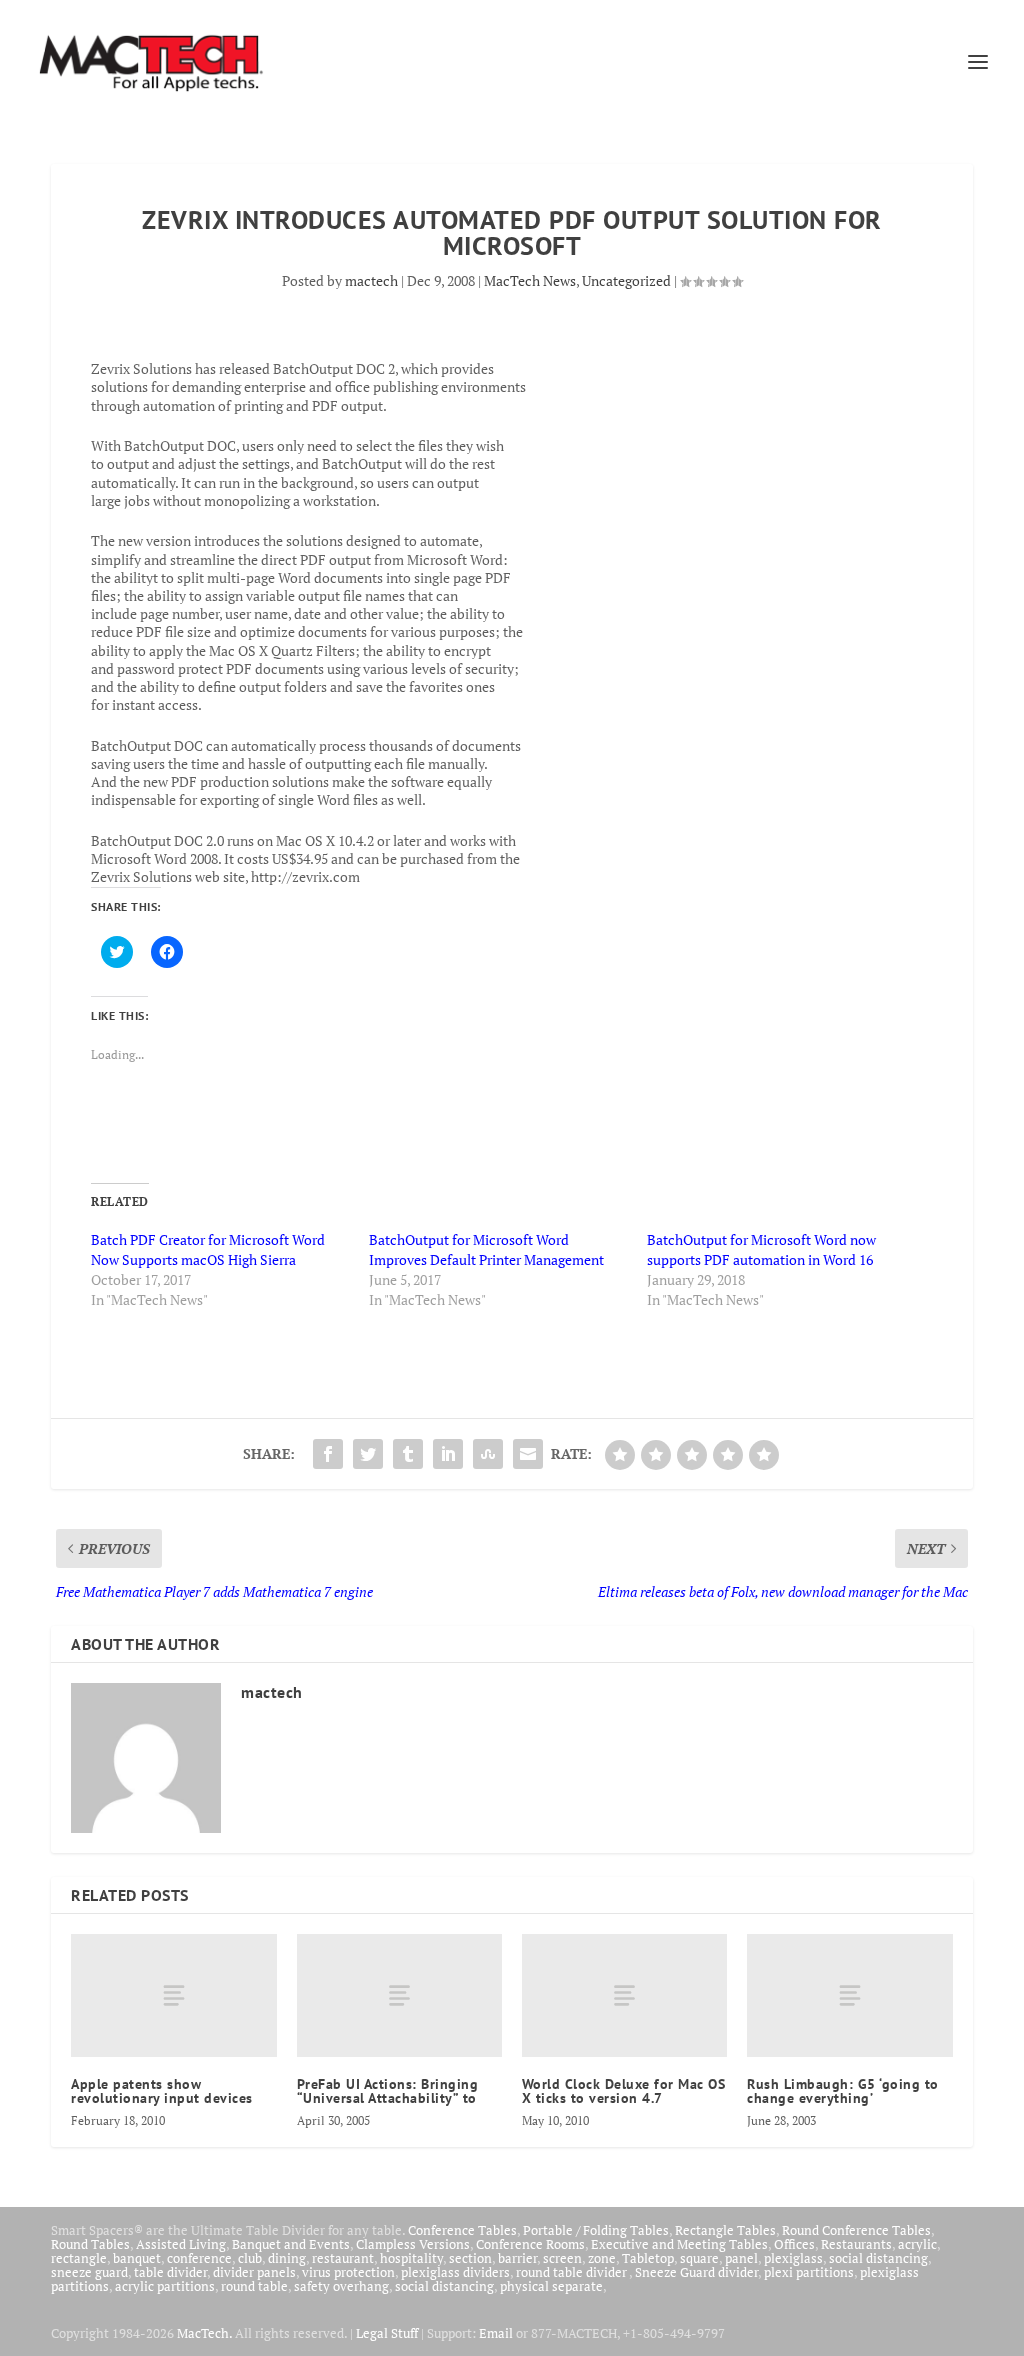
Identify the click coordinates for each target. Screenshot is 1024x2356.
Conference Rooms (530, 2244)
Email (496, 2333)
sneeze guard (89, 2272)
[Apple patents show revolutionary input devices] (173, 1995)
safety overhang (341, 2286)
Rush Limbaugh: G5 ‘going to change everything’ (843, 2091)
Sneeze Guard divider (696, 2272)
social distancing (878, 2258)
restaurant (343, 2258)
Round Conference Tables (856, 2230)
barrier (517, 2258)
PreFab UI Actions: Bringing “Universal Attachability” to (388, 2091)
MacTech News (530, 280)
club (250, 2258)
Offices (794, 2244)
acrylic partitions (165, 2286)
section (470, 2258)
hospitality (411, 2258)
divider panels (254, 2272)
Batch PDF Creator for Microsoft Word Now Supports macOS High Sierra (208, 1249)
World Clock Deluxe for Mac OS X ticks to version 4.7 (624, 2091)
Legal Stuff (387, 2333)
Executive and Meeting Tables (679, 2244)
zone (602, 2258)
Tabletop (648, 2258)
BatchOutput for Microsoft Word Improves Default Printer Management (486, 1249)
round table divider (572, 2272)
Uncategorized (626, 280)
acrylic (917, 2244)
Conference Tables (462, 2230)
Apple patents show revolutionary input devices (162, 2091)
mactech (371, 280)
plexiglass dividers (455, 2272)
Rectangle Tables (725, 2230)
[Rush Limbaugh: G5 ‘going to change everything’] (849, 1995)
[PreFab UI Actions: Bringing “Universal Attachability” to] (399, 1995)
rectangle (79, 2258)
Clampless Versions (413, 2244)
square (699, 2258)
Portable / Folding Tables (596, 2230)
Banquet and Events (291, 2244)
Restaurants (856, 2244)
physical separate (551, 2286)
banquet (137, 2258)
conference (199, 2258)
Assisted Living (181, 2244)
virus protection (348, 2272)
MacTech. (204, 2333)
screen (562, 2258)
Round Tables (90, 2244)
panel (741, 2258)
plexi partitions (809, 2272)
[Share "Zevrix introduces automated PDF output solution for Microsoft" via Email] (528, 1454)
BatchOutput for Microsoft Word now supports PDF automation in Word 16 (761, 1249)
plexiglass (793, 2258)
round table (254, 2286)
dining (287, 2258)
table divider (170, 2272)
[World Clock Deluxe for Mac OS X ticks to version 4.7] (624, 1995)
